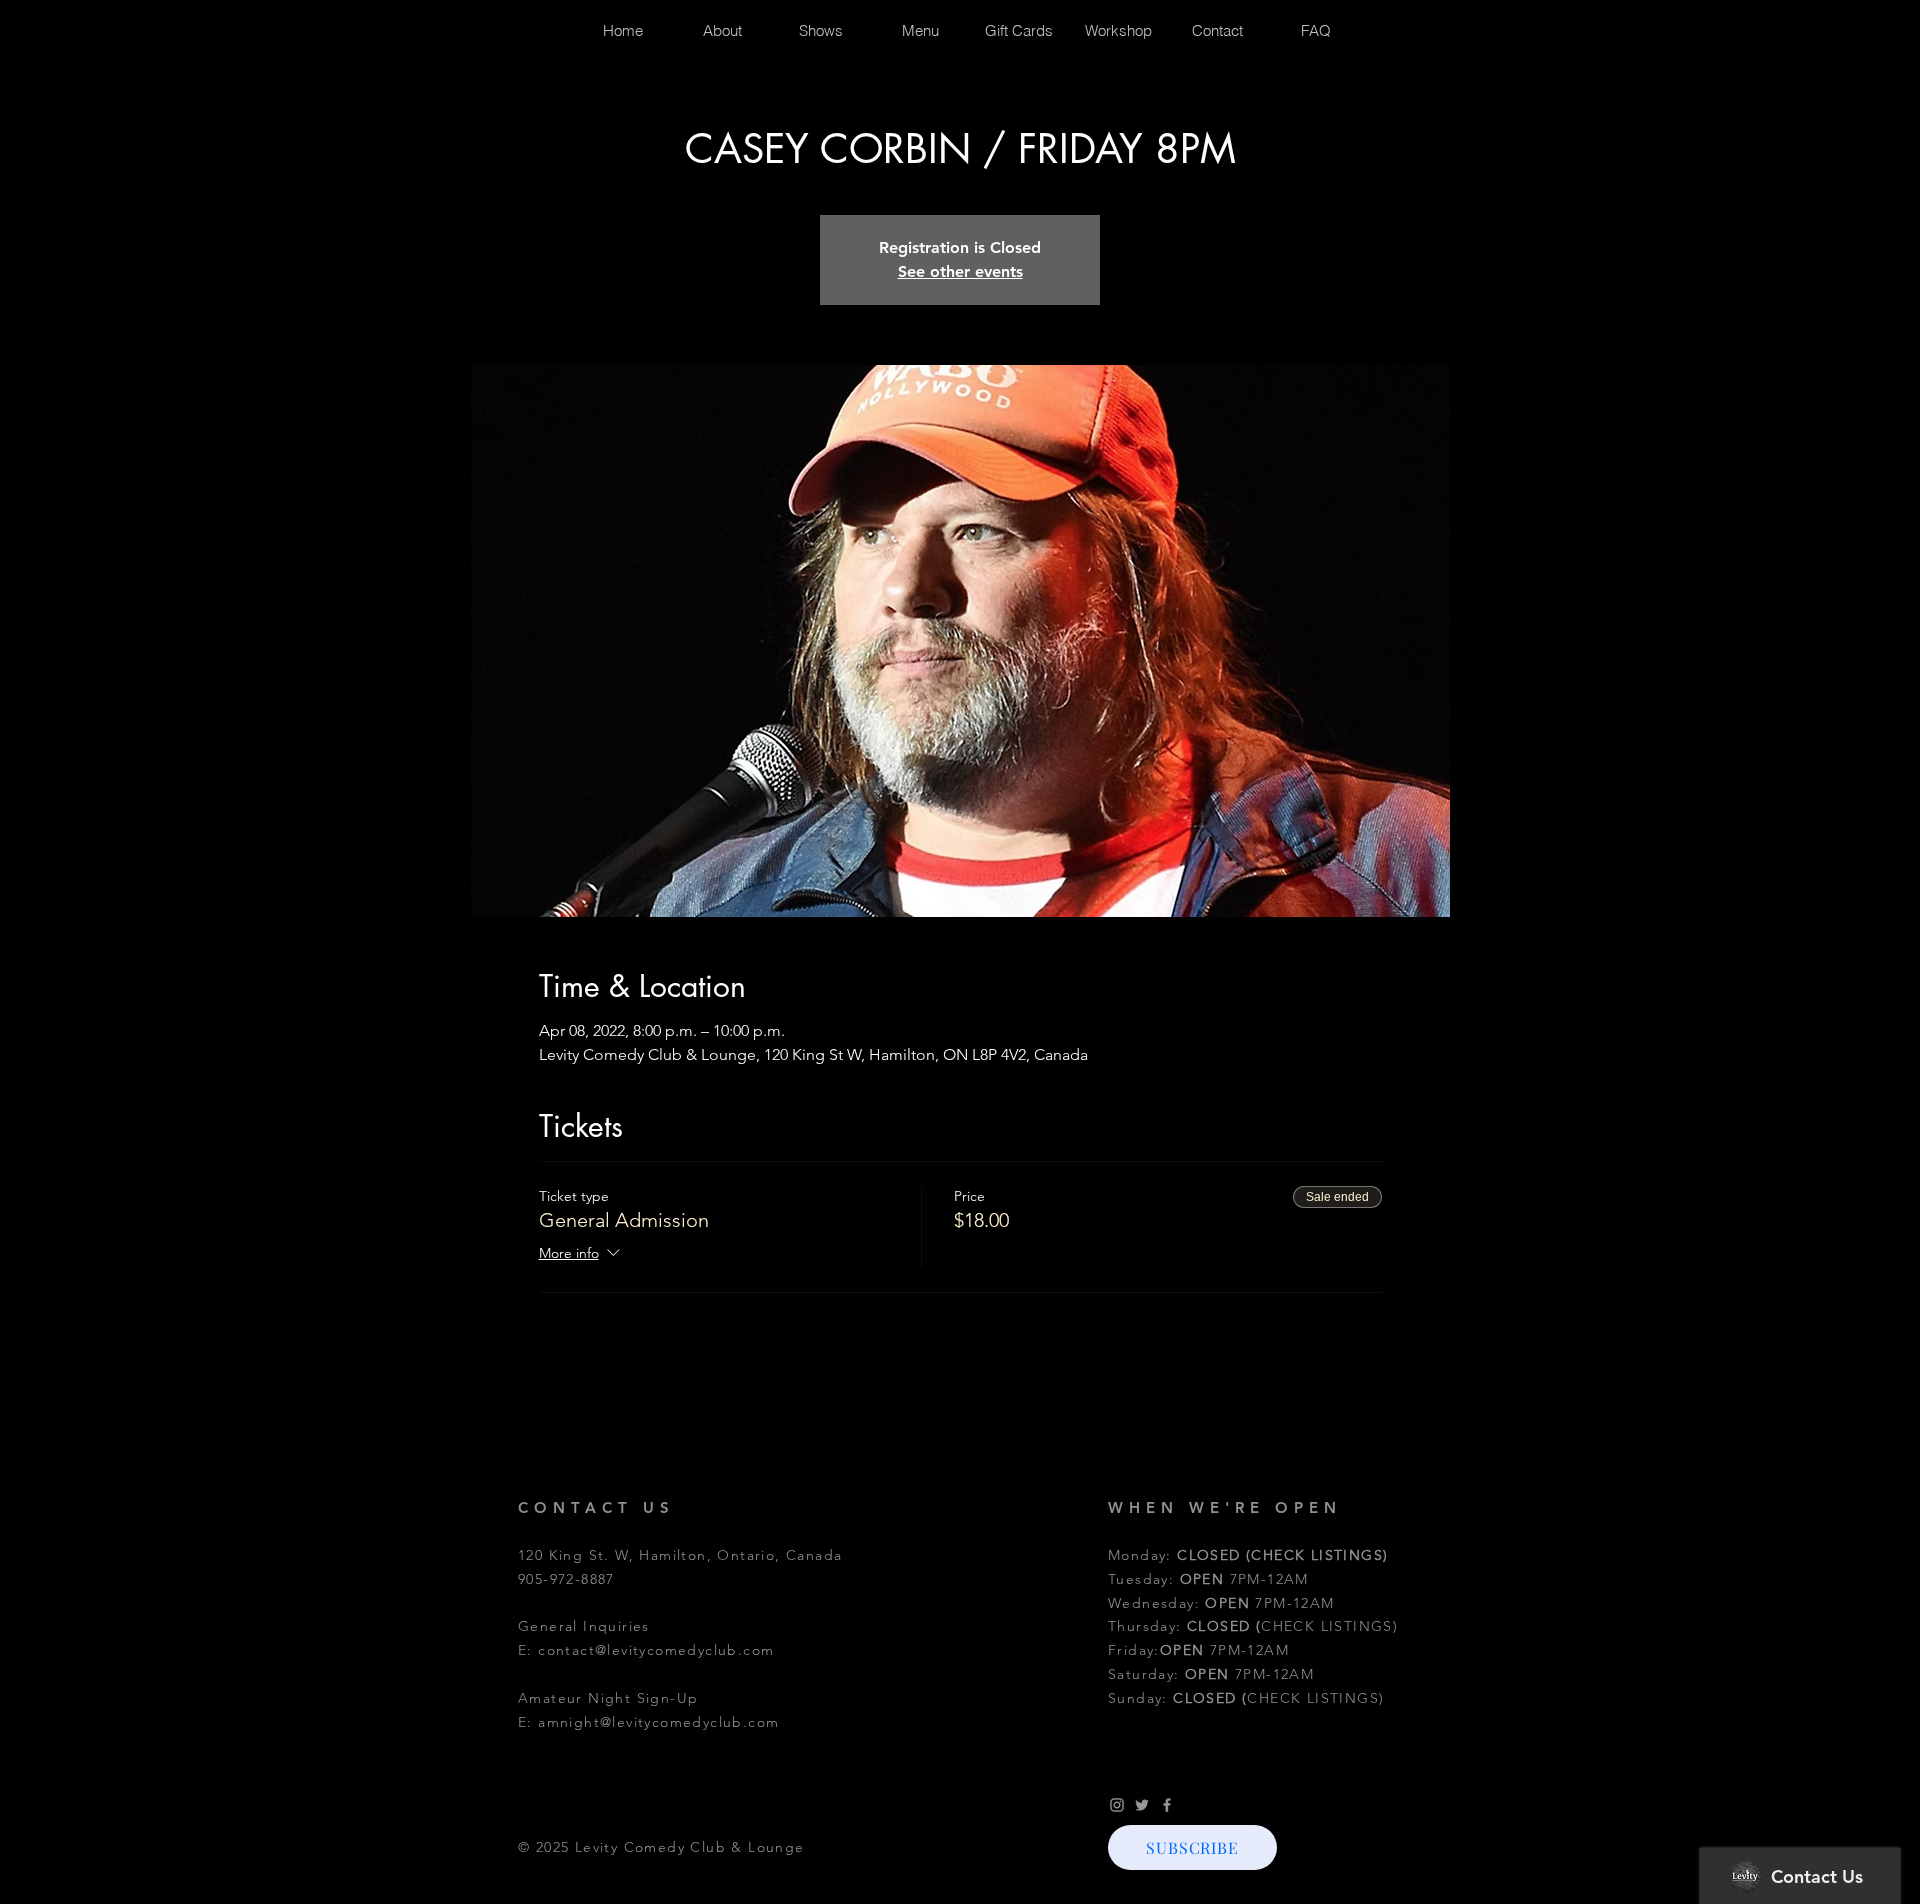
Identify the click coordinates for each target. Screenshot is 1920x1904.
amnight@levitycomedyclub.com (658, 1722)
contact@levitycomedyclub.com (656, 1650)
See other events (960, 271)
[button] (1192, 1847)
